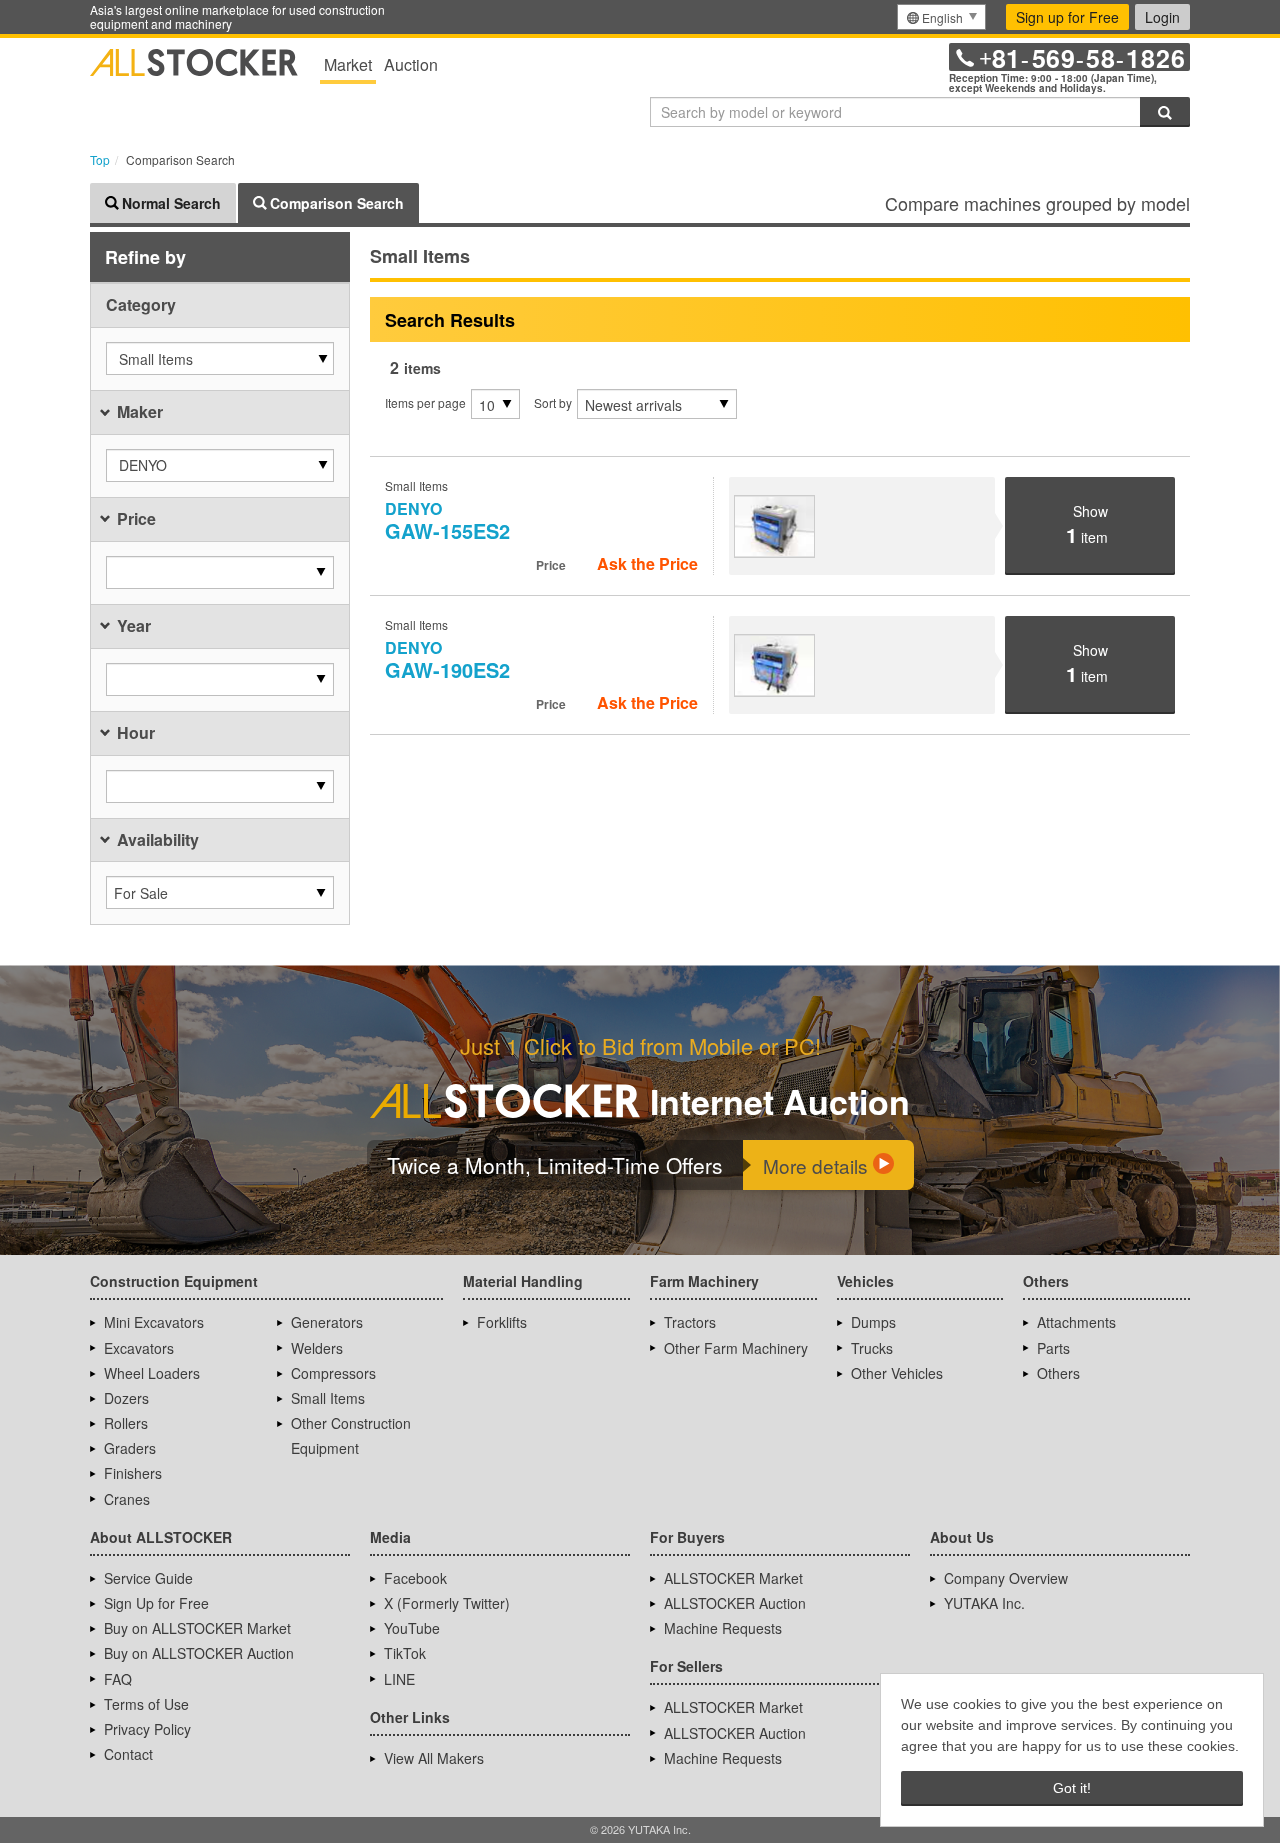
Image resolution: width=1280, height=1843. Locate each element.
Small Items (328, 1398)
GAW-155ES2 (447, 521)
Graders (130, 1448)
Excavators (139, 1348)
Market (348, 64)
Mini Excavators (154, 1322)
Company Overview (1006, 1578)
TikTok (405, 1653)
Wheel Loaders (152, 1373)
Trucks (872, 1348)
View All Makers (434, 1758)
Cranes (127, 1499)
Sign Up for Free (156, 1603)
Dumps (873, 1322)
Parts (1053, 1348)
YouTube (412, 1628)
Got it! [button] (1072, 1788)
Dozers (126, 1398)
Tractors (690, 1322)
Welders (317, 1348)
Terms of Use (146, 1704)
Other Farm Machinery (736, 1348)
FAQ (118, 1679)
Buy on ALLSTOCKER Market (197, 1628)
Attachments (1076, 1322)
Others (1058, 1373)
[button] (220, 358)
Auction (411, 64)
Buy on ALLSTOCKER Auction (199, 1653)
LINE (399, 1679)
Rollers (126, 1423)
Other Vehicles (897, 1373)
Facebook (415, 1578)
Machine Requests (723, 1628)
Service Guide (148, 1578)
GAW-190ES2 (447, 660)
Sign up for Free (1067, 17)
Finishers (133, 1473)
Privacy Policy (147, 1729)
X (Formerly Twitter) (447, 1603)
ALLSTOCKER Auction (735, 1603)
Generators (327, 1322)
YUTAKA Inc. (984, 1603)
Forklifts (502, 1322)
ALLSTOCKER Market (733, 1578)
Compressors (333, 1373)
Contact (128, 1754)
